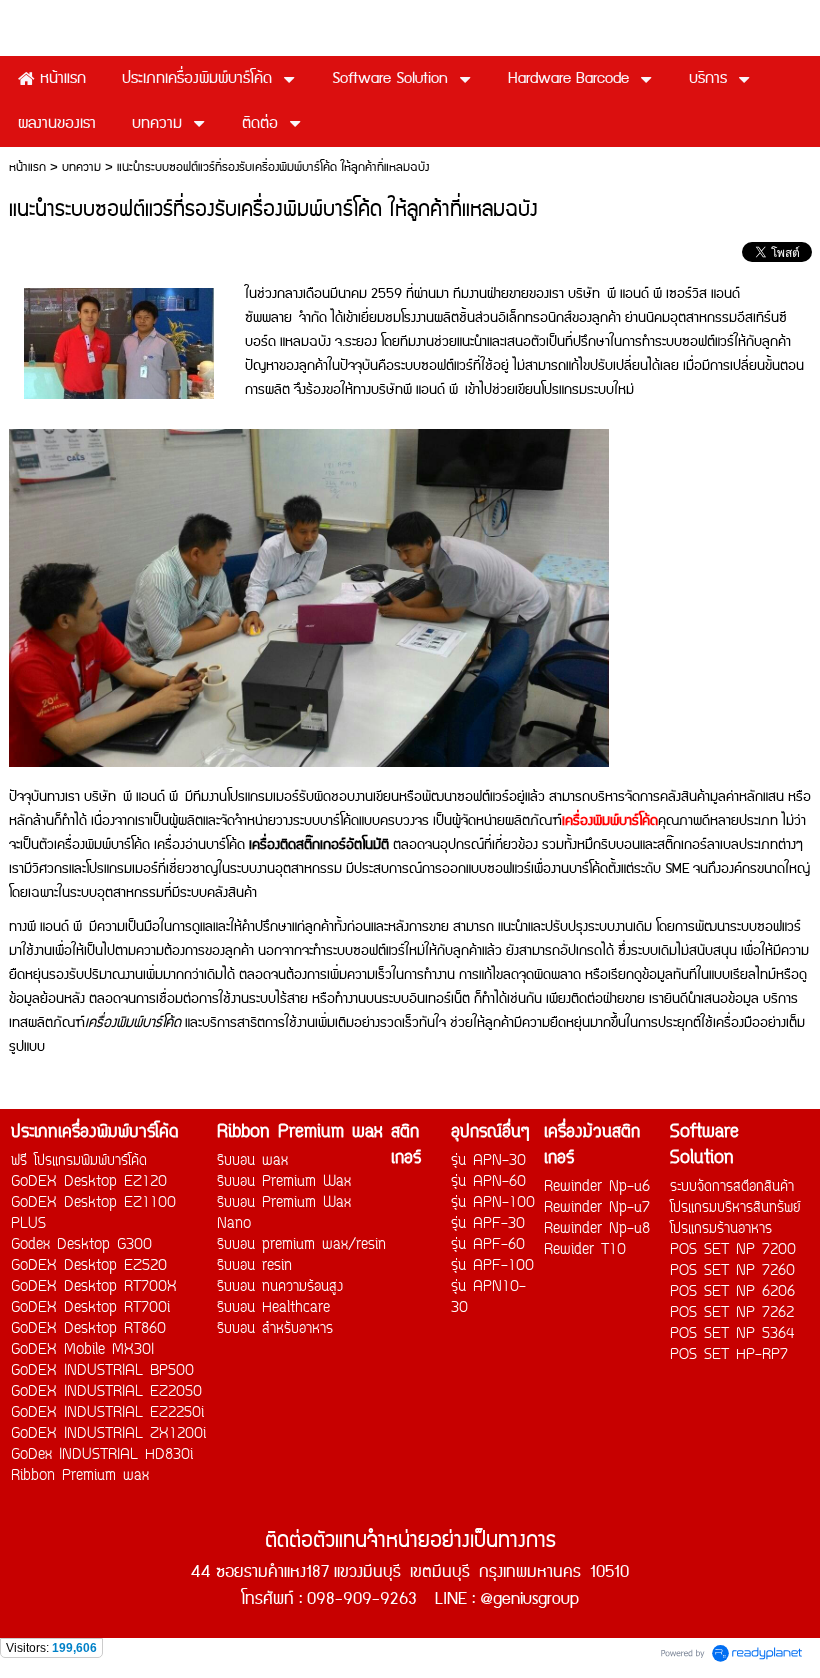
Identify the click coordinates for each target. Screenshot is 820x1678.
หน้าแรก (27, 167)
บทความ (81, 167)
